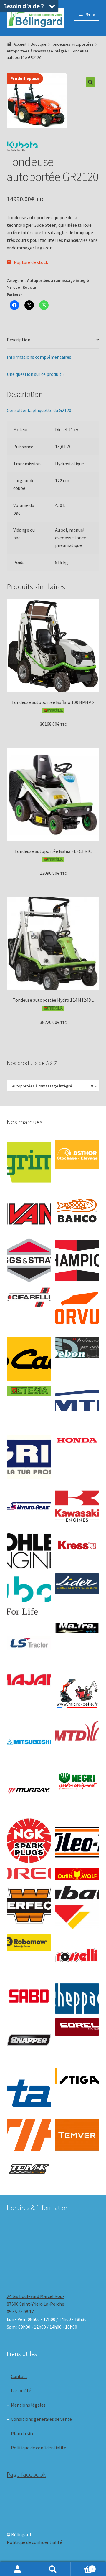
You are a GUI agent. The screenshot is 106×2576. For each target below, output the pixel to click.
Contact (19, 2376)
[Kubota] (29, 1596)
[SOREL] (77, 2027)
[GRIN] (29, 1457)
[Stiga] (77, 2076)
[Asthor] (77, 1155)
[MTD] (77, 1731)
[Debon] (77, 1348)
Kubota (29, 287)
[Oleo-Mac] (77, 1839)
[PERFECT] (29, 1905)
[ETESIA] (29, 1391)
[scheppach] (77, 1998)
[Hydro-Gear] (29, 1506)
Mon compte (18, 2569)
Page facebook (26, 2474)
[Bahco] (77, 1211)
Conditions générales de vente (41, 2419)
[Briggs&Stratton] (29, 1260)
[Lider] (77, 1584)
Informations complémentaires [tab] (39, 357)
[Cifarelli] (29, 1298)
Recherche (53, 2569)
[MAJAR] (29, 1680)
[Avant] (29, 1211)
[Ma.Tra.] (77, 1628)
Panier (82, 2567)
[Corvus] (77, 1310)
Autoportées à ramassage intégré (37, 51)
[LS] (29, 1645)
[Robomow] (29, 1942)
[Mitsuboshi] (29, 1743)
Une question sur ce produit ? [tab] (36, 374)
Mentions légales (28, 2405)
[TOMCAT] (29, 2170)
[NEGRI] (77, 1779)
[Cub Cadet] (29, 1359)
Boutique (39, 44)
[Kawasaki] (77, 1506)
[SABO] (29, 1996)
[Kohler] (29, 1551)
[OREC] (29, 1873)
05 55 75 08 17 (20, 2312)
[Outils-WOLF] (77, 1874)
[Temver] (77, 2135)
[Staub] (29, 2088)
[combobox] (53, 1086)
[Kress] (77, 1545)
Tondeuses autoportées (72, 44)
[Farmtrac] (77, 1408)
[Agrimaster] (29, 1162)
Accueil (20, 44)
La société (21, 2390)
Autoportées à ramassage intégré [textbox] (51, 1086)
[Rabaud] (77, 1907)
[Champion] (77, 1260)
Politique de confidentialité (39, 2448)
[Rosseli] (77, 1956)
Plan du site (23, 2433)
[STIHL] (29, 2135)
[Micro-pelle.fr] (77, 1694)
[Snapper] (29, 2041)
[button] (90, 82)
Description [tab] (19, 340)
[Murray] (29, 1792)
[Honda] (77, 1440)
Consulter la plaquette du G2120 (39, 410)
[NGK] (29, 1841)
